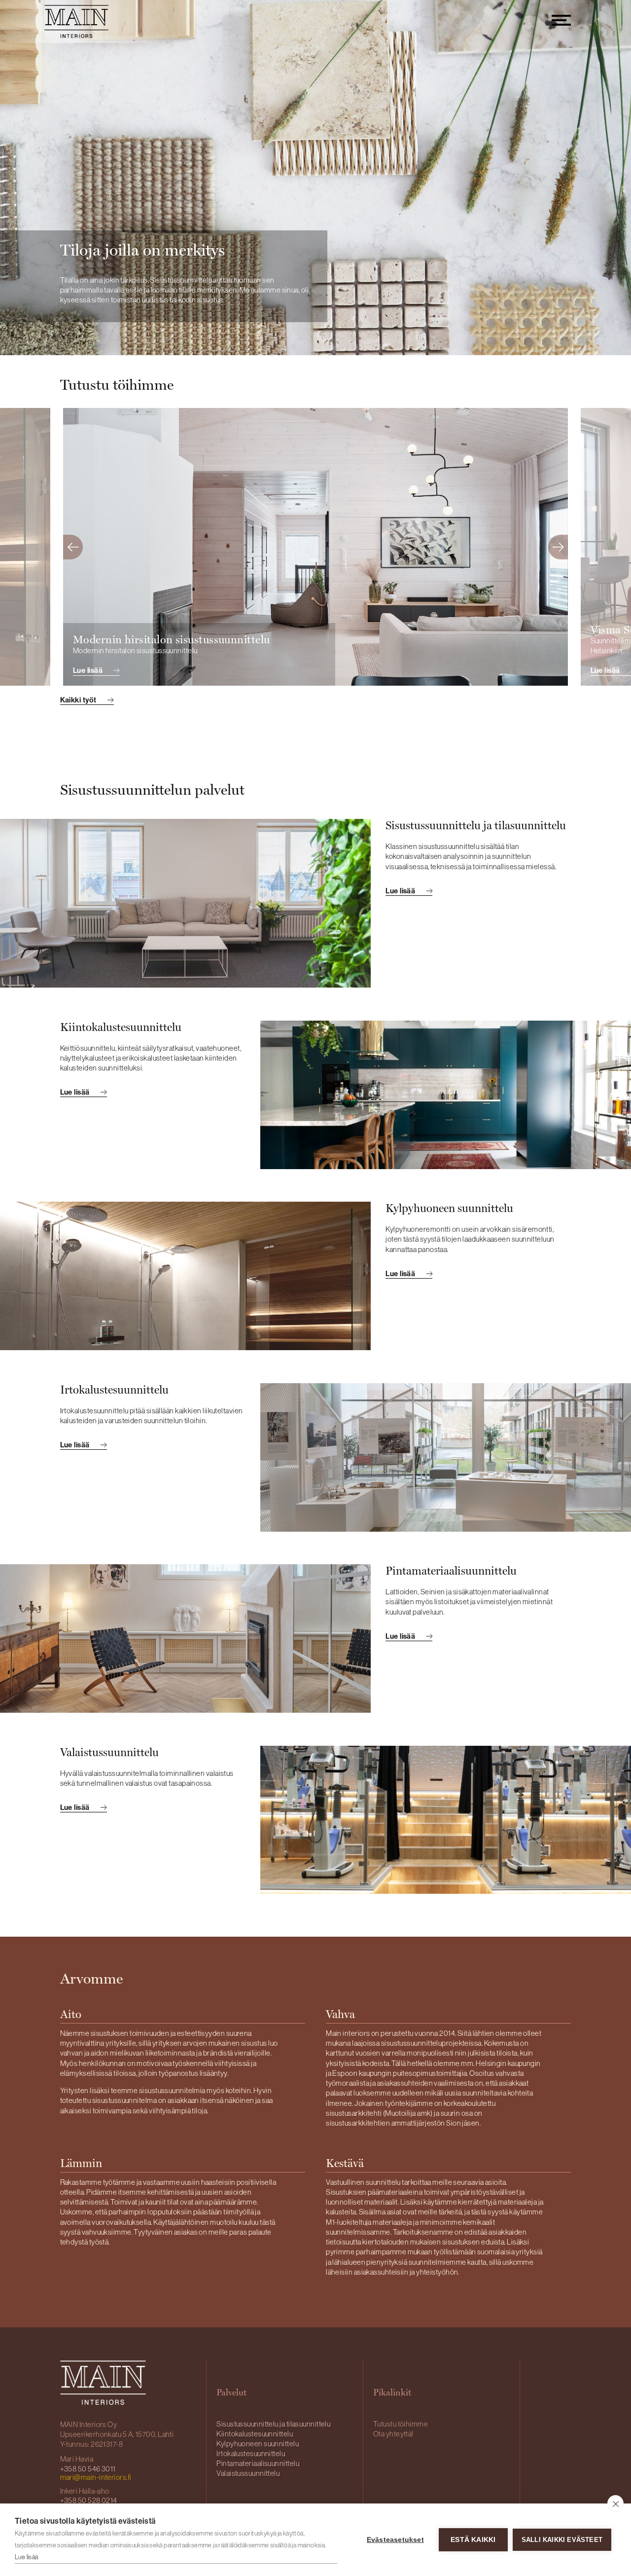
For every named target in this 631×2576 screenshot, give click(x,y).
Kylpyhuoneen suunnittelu (258, 2444)
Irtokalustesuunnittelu (251, 2453)
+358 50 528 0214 (89, 2500)
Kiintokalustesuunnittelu (255, 2434)
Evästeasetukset (395, 2540)
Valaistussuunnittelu (248, 2473)
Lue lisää (27, 2557)
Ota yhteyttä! (393, 2434)
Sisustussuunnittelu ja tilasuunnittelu (273, 2424)
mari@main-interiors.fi (96, 2477)
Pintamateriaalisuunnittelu (258, 2463)
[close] (615, 2503)
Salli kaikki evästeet (562, 2540)
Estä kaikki (473, 2540)
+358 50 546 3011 (88, 2469)
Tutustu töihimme (401, 2424)
